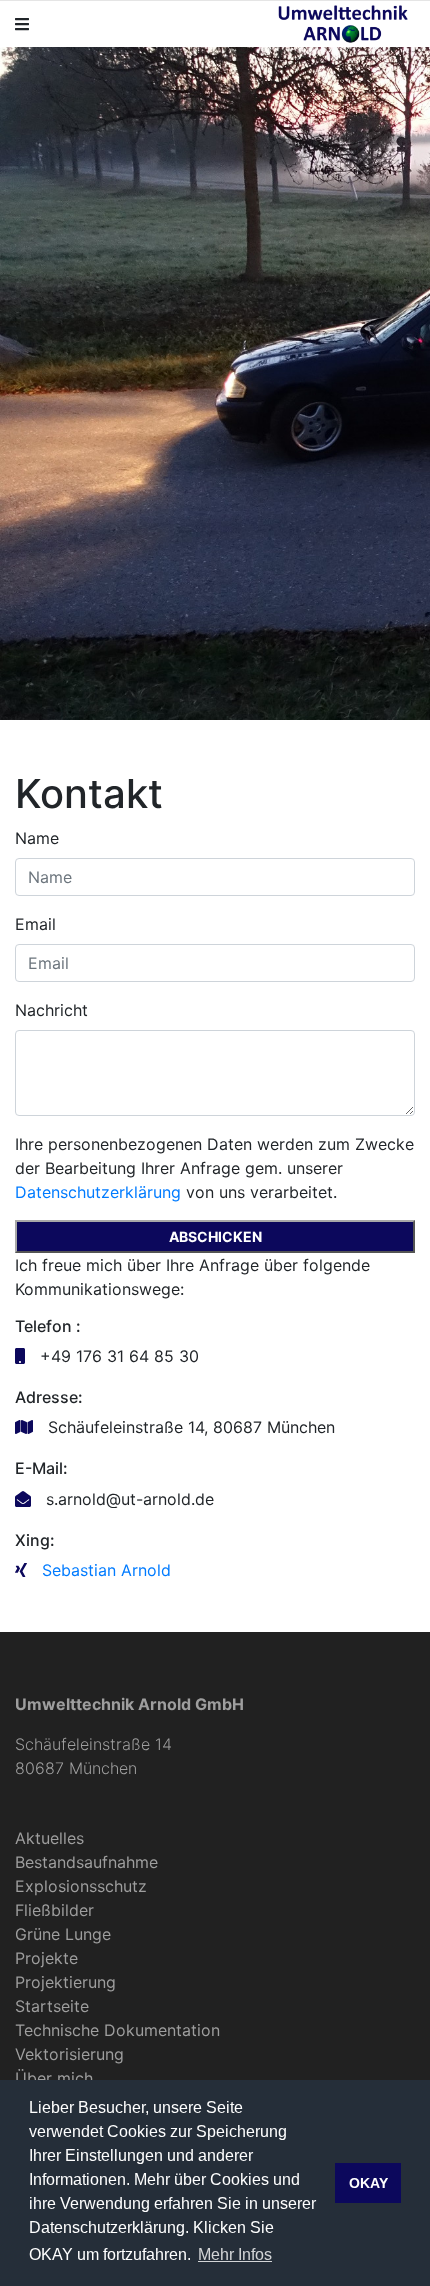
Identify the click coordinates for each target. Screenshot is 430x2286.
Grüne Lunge (63, 1934)
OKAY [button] (368, 2183)
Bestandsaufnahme (86, 1862)
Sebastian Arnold (106, 1570)
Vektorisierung (69, 2054)
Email (35, 924)
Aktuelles (49, 1838)
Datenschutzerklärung (98, 1192)
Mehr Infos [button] (235, 2254)
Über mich (54, 2078)
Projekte (46, 1958)
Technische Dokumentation (117, 2030)
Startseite (52, 2006)
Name (37, 838)
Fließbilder (54, 1910)
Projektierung (65, 1982)
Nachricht (51, 1010)
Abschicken (215, 1236)
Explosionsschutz (81, 1886)
